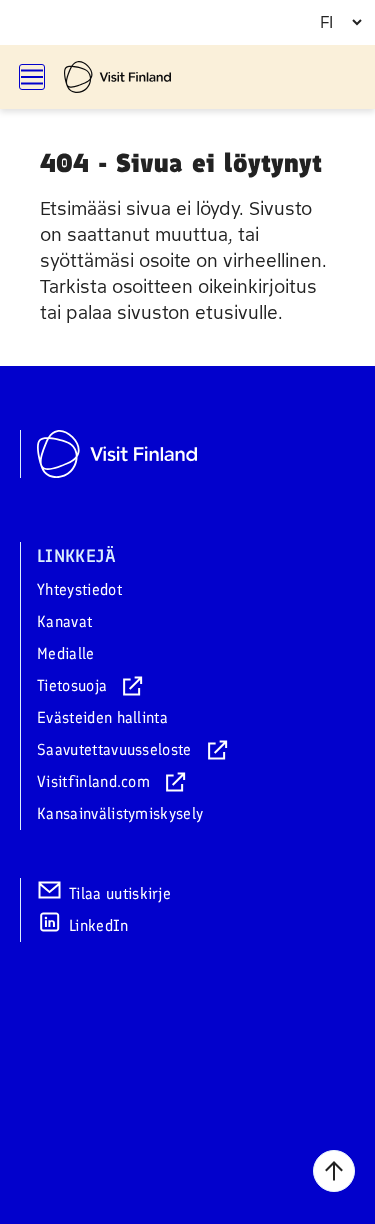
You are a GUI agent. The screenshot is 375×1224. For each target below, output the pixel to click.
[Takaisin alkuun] (334, 1171)
